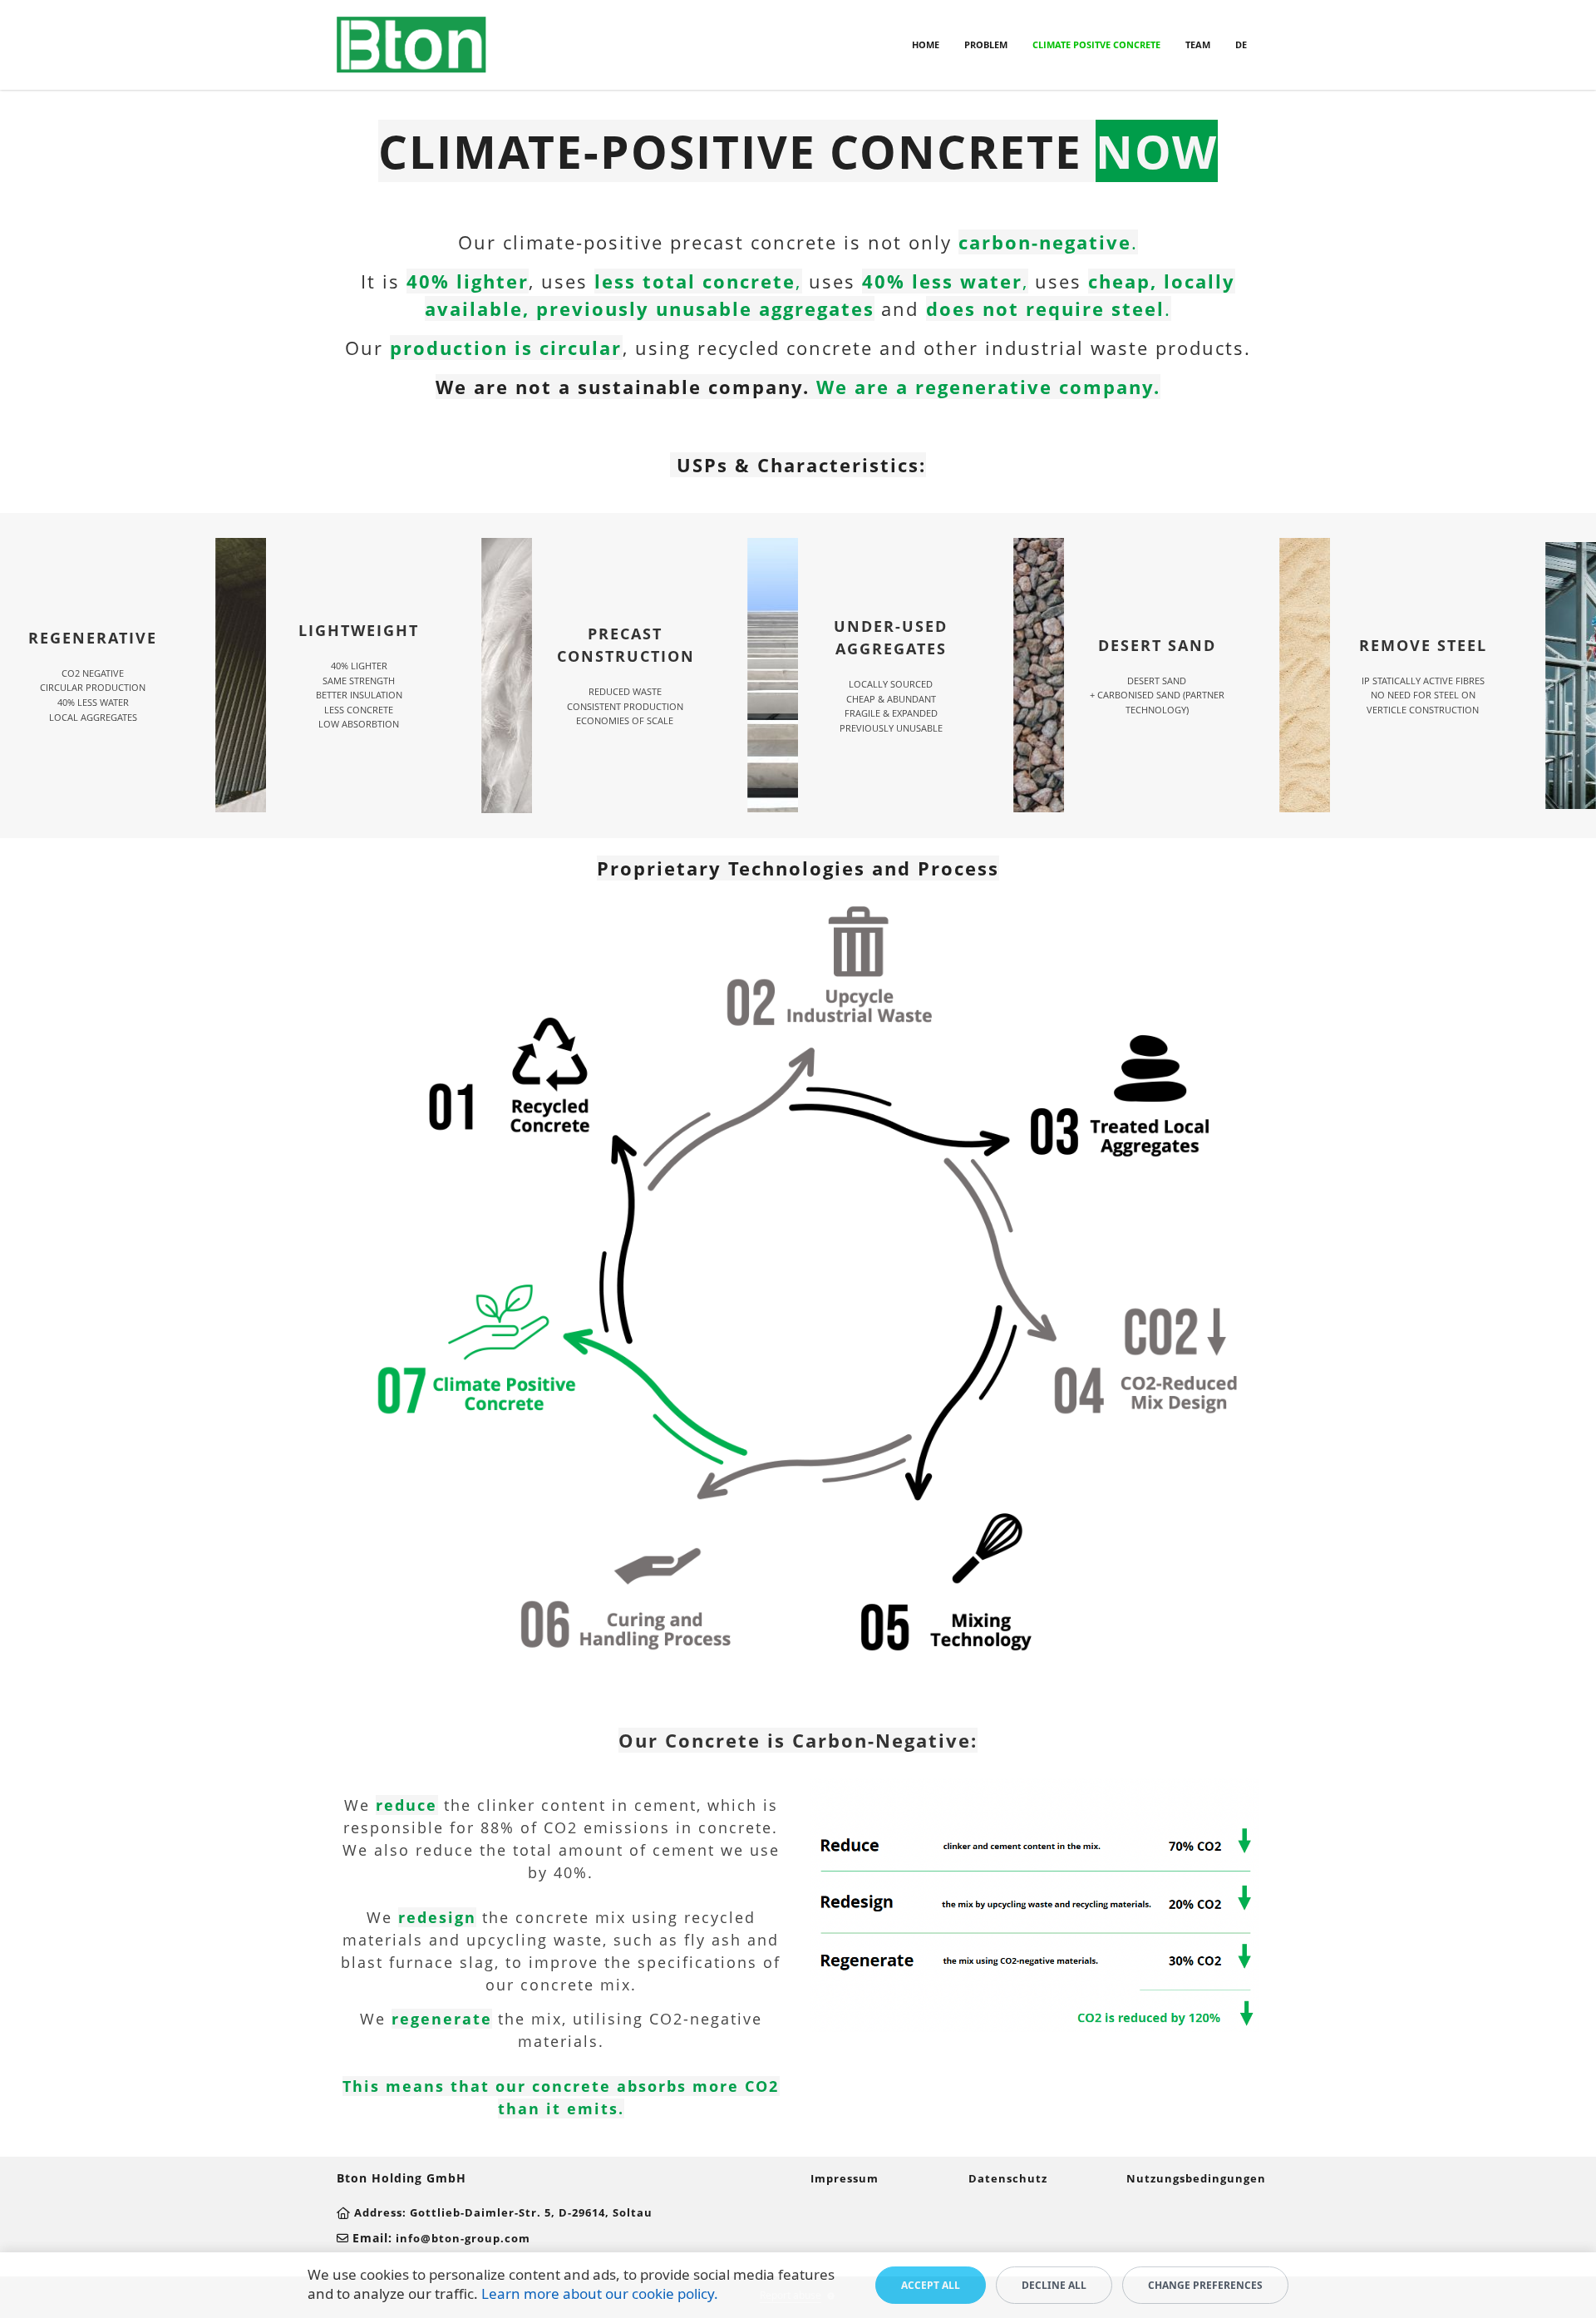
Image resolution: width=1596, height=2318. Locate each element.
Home (926, 44)
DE (1241, 44)
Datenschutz (1008, 2178)
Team (1198, 44)
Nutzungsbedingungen (1196, 2178)
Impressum (845, 2178)
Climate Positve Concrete (1096, 44)
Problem (986, 44)
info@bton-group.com (463, 2238)
